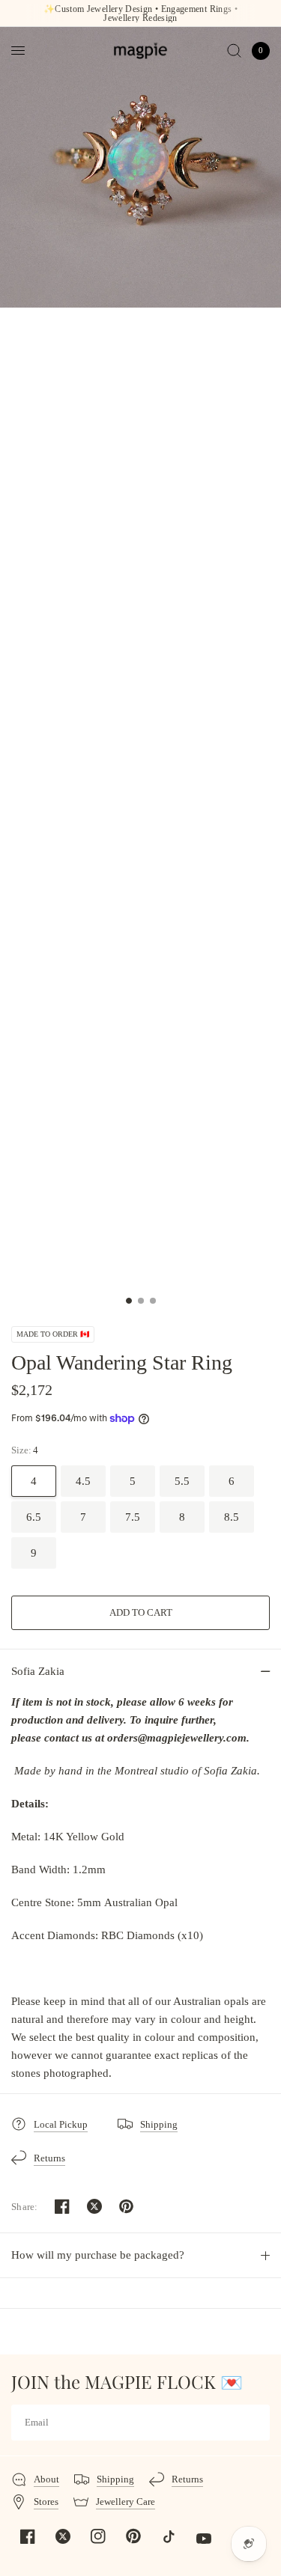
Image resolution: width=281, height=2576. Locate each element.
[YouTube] (204, 2539)
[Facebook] (28, 2536)
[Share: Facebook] (62, 2206)
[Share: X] (94, 2206)
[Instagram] (98, 2536)
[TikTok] (169, 2536)
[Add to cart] (140, 1613)
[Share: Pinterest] (127, 2206)
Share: (25, 2207)
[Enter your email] (255, 2423)
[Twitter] (63, 2536)
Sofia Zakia (38, 1671)
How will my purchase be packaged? (98, 2255)
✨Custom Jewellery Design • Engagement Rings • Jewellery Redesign (140, 13)
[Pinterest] (133, 2536)
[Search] (234, 51)
